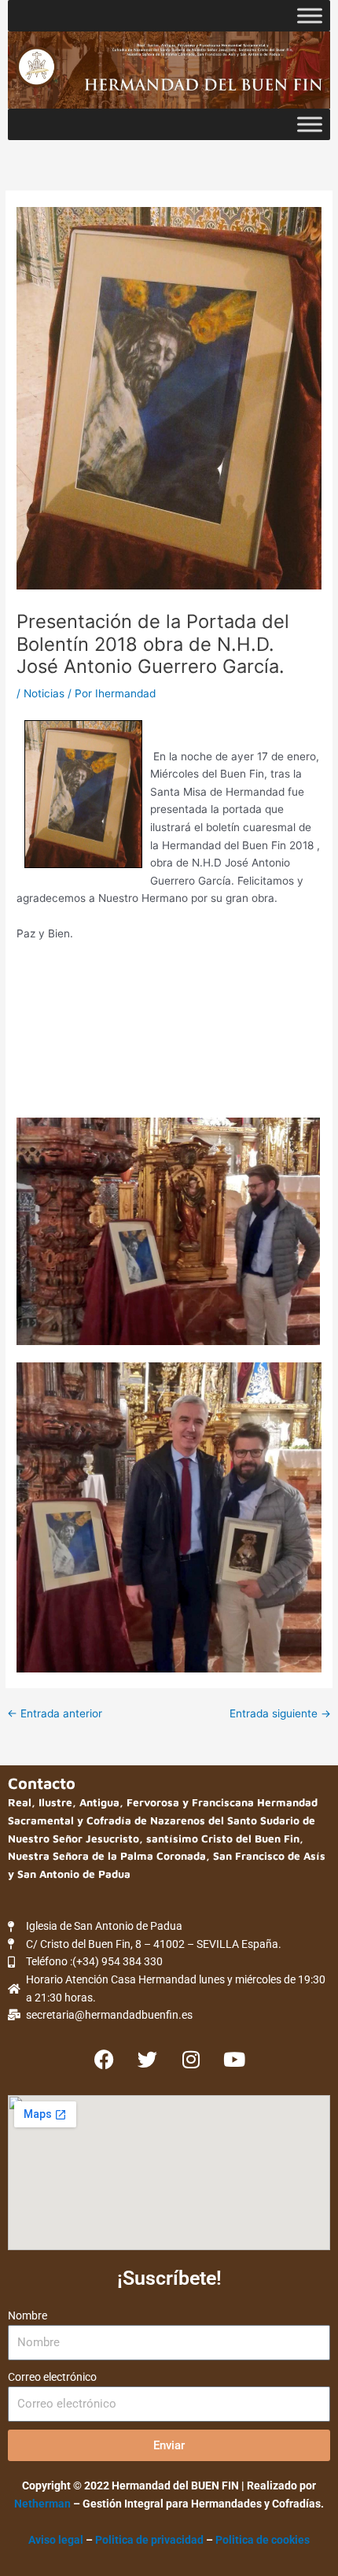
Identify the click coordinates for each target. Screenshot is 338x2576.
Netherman (42, 2504)
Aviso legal (56, 2540)
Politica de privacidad (151, 2540)
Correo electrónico (52, 2377)
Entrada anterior (55, 1714)
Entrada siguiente (280, 1714)
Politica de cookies (263, 2540)
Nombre (28, 2315)
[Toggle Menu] (310, 15)
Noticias (44, 693)
